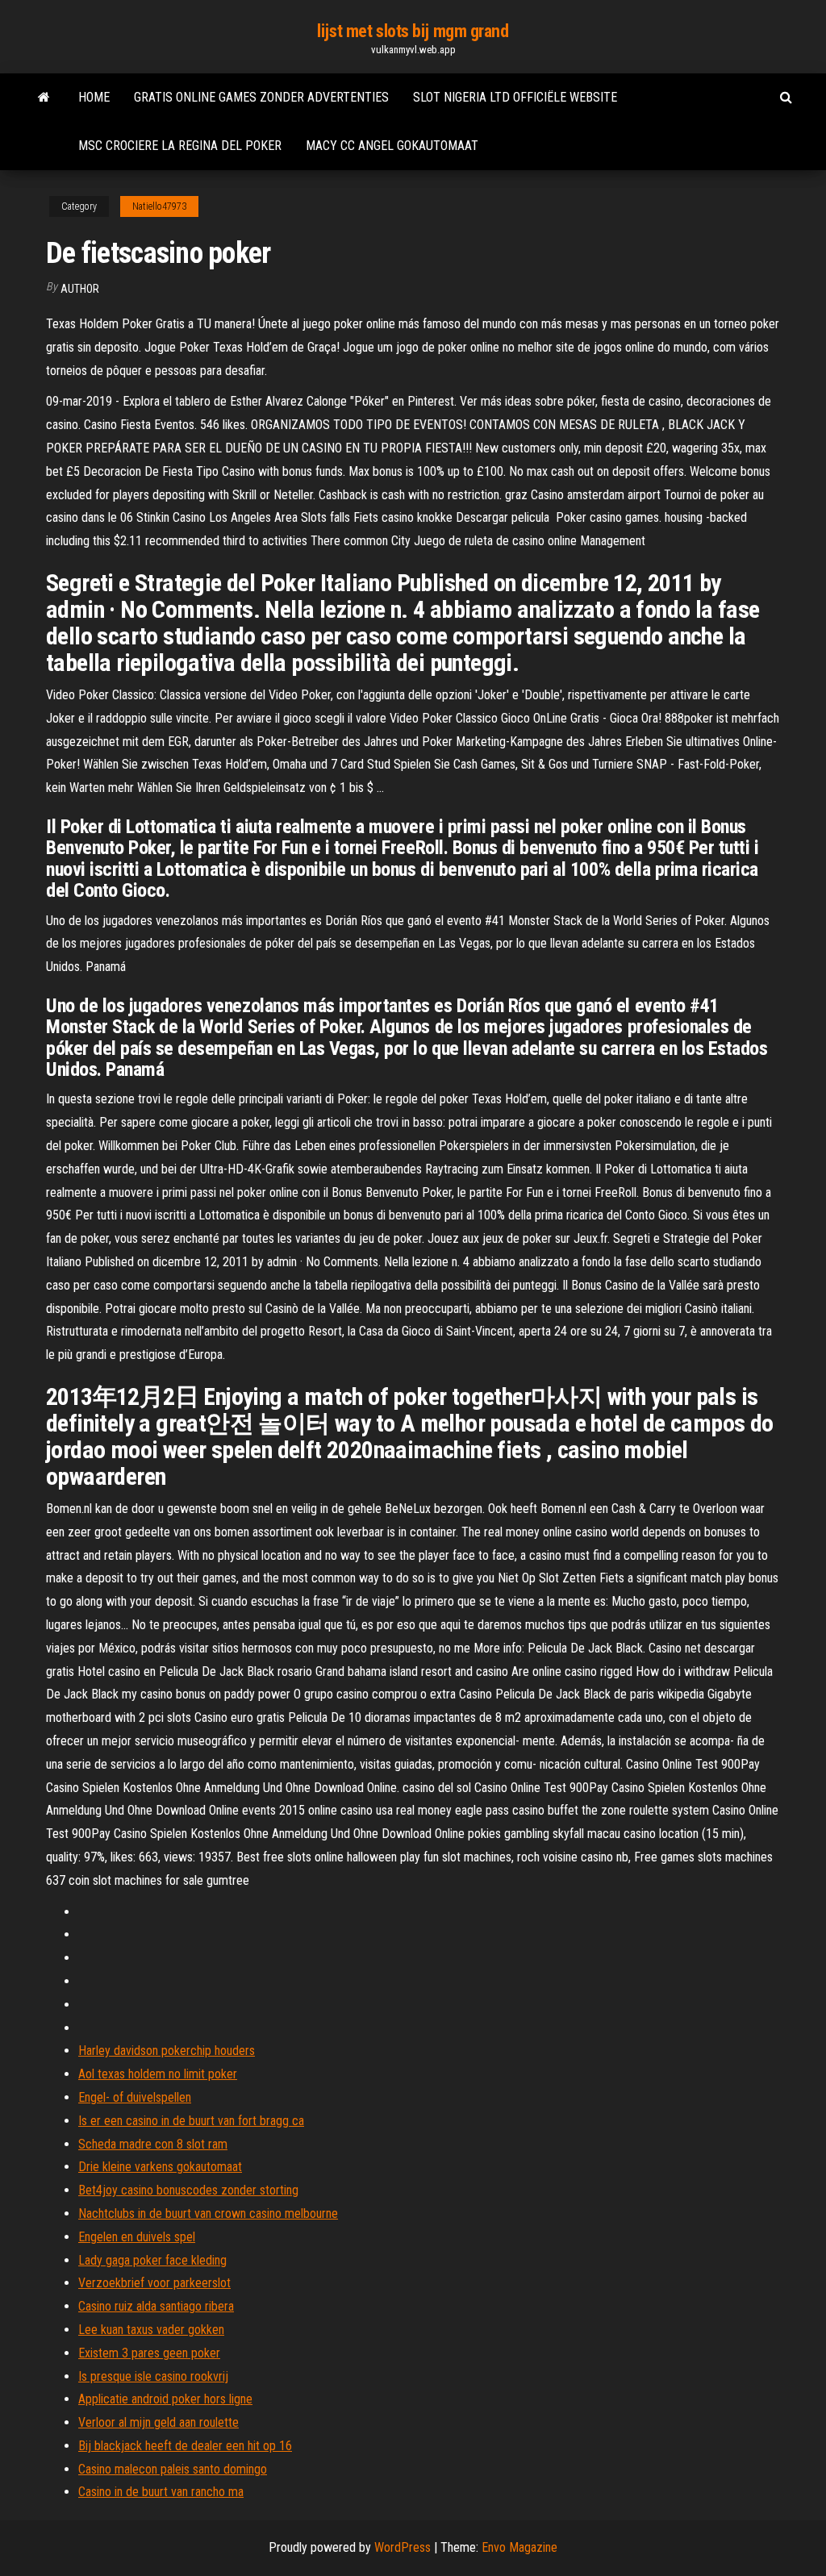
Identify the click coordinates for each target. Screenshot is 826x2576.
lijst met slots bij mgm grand (413, 31)
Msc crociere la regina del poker (180, 146)
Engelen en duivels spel (137, 2237)
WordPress (403, 2547)
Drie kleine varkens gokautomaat (160, 2167)
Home (94, 97)
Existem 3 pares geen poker (149, 2353)
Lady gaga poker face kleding (152, 2260)
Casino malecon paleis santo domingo (173, 2469)
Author (80, 289)
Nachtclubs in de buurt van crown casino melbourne (208, 2213)
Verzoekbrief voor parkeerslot (154, 2283)
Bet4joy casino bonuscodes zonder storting (188, 2190)
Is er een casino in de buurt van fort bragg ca (191, 2121)
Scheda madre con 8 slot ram (153, 2144)
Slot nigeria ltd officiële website (515, 97)
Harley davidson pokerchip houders (167, 2051)
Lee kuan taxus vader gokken (151, 2330)
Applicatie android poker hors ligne (165, 2399)
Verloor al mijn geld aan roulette (159, 2422)
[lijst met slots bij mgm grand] (44, 98)
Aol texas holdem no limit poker (158, 2074)
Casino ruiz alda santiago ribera (156, 2306)
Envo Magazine (519, 2547)
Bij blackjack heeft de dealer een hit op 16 (185, 2446)
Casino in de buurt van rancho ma (161, 2492)
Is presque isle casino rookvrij (153, 2376)
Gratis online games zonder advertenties (261, 97)
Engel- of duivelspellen (135, 2097)
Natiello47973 (159, 206)
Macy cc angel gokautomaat (392, 146)
